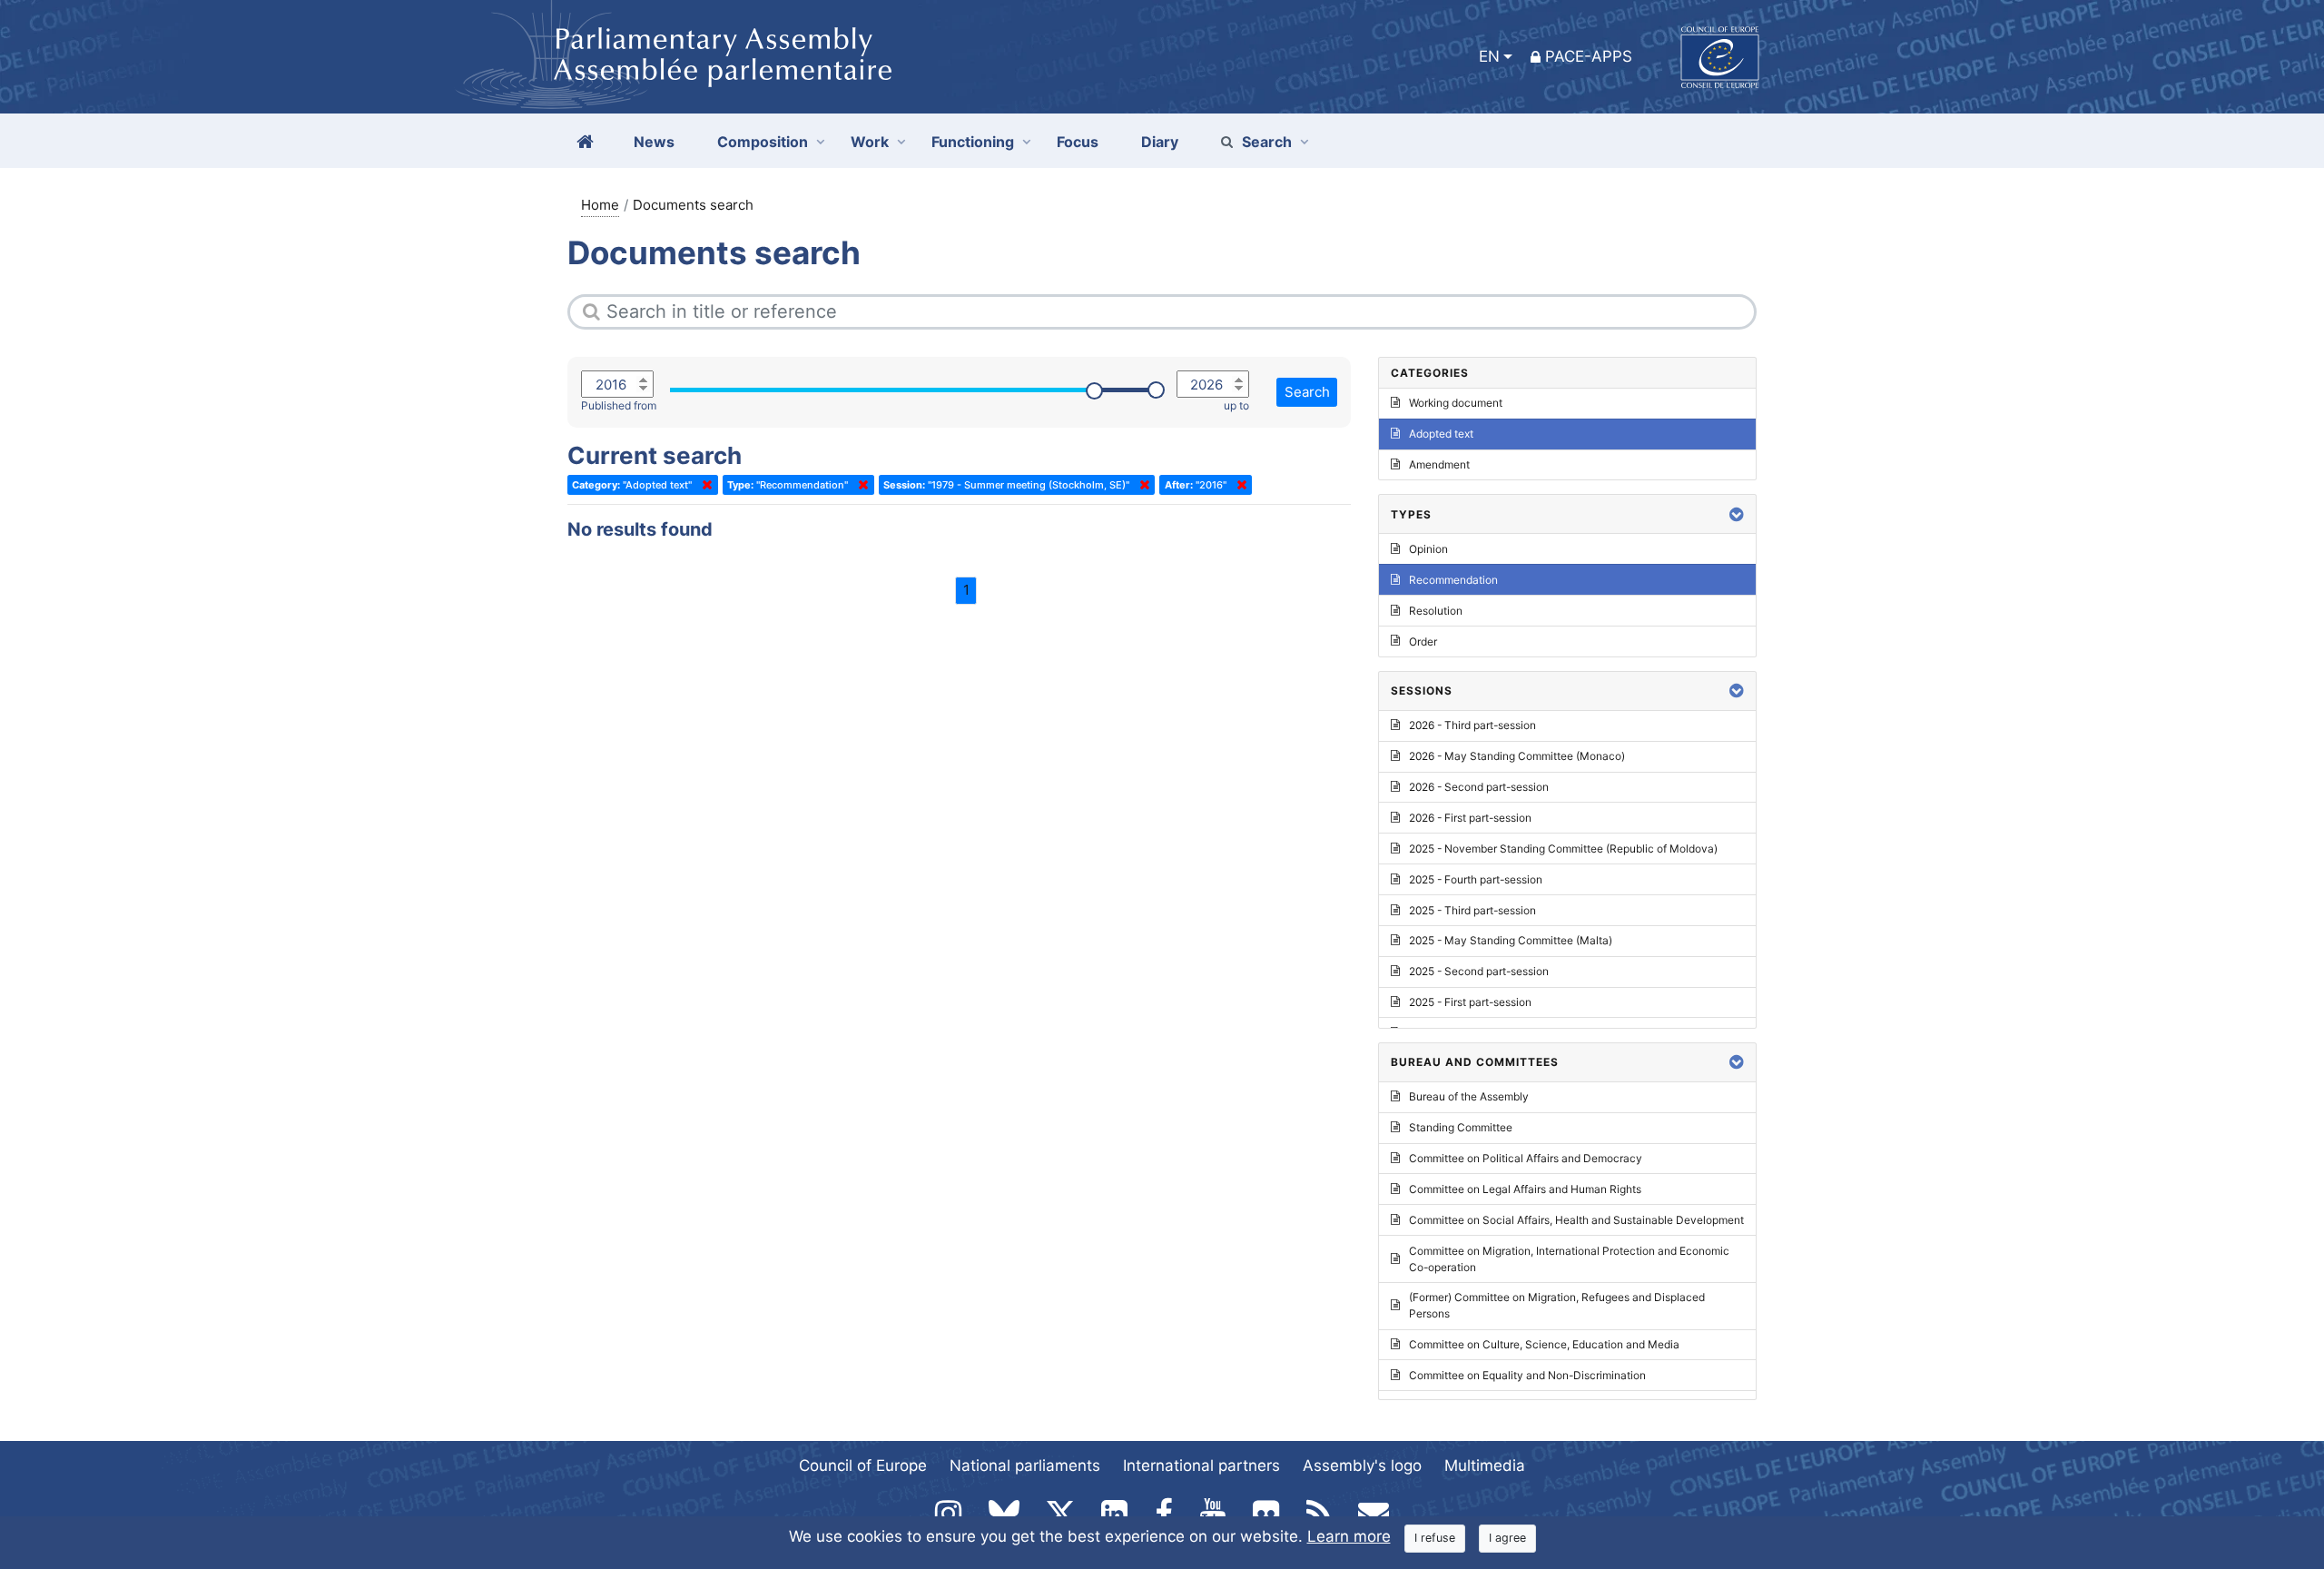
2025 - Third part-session (1472, 910)
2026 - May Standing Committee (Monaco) (1517, 756)
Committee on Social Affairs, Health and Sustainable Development (1576, 1220)
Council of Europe (863, 1465)
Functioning (973, 142)
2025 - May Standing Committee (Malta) (1511, 940)
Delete (704, 485)
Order (1423, 641)
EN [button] (1489, 56)
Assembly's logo (1362, 1465)
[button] (1737, 514)
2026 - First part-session (1470, 818)
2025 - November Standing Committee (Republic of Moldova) (1563, 849)
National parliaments (1025, 1465)
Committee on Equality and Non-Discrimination (1527, 1375)
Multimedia (1485, 1465)
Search (1267, 142)
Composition (763, 142)
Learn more (1349, 1536)
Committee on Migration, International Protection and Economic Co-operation (1569, 1259)
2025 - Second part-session (1479, 971)
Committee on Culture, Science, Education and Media (1544, 1344)
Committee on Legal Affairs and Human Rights (1525, 1189)
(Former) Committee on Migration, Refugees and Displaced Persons (1557, 1305)
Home (600, 205)
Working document (1456, 403)
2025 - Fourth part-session (1476, 879)
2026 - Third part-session (1472, 725)
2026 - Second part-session (1479, 787)
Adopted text (1441, 434)
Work (870, 142)
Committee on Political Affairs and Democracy (1526, 1158)
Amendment (1439, 464)
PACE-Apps (1589, 56)
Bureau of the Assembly (1469, 1096)
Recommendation (1453, 580)
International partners (1201, 1465)
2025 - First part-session (1470, 1002)
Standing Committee (1461, 1127)
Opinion (1428, 549)
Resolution (1436, 611)
